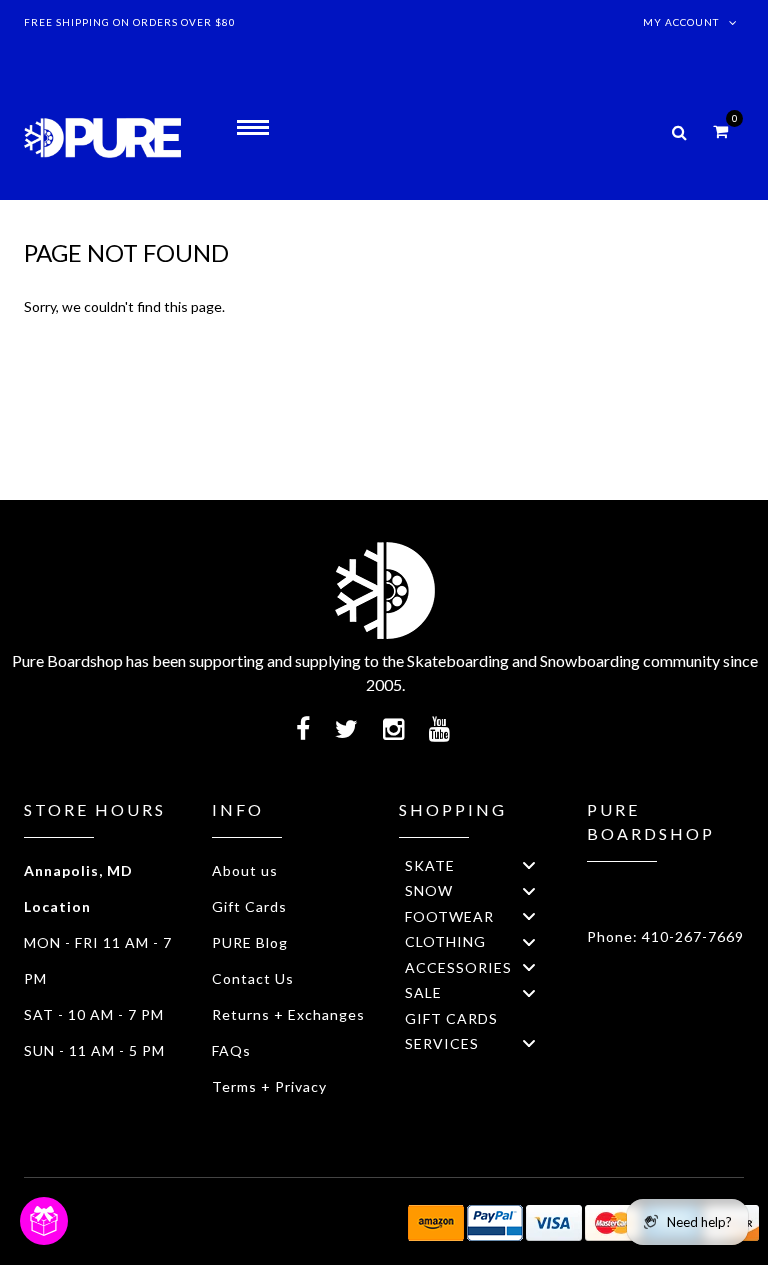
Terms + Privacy (269, 1086)
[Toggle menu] (529, 865)
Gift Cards (249, 906)
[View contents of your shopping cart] (720, 130)
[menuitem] (478, 865)
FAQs (231, 1050)
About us (245, 870)
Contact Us (253, 978)
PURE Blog (250, 942)
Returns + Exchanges (288, 1014)
